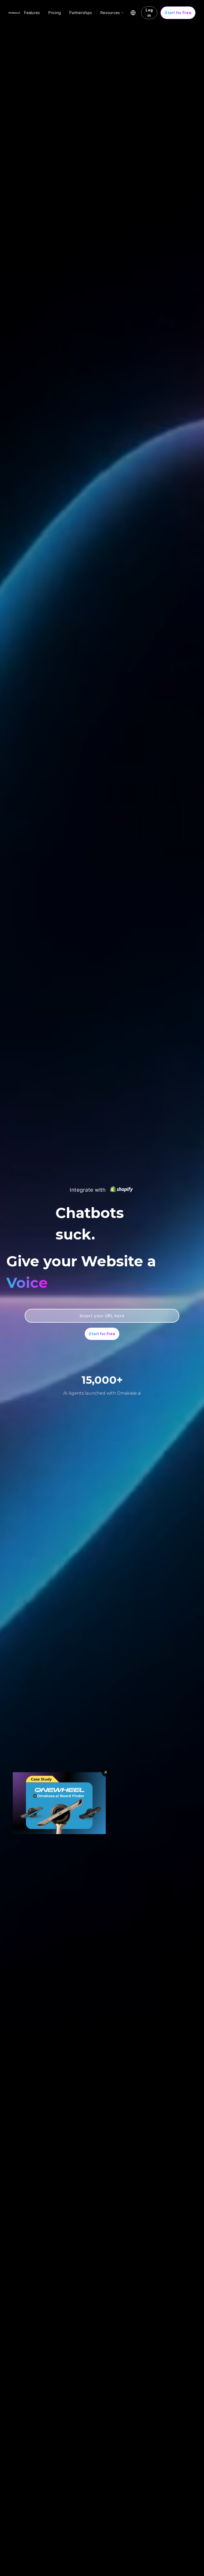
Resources (110, 13)
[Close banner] (106, 1772)
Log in (149, 13)
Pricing (55, 13)
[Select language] (133, 13)
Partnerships (81, 13)
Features (32, 13)
